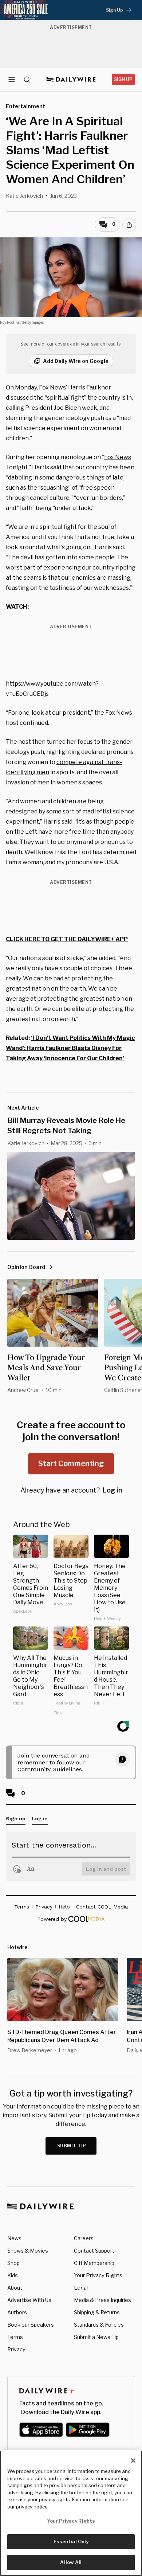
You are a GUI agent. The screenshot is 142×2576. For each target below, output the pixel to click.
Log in (112, 1490)
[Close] (133, 2461)
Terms (15, 2337)
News (14, 2238)
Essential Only (71, 2542)
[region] (71, 2513)
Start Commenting (71, 1463)
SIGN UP (123, 79)
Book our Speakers (31, 2325)
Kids (13, 2275)
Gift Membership (94, 2263)
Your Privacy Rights (98, 2275)
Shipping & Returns (97, 2312)
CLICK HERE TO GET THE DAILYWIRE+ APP (67, 939)
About (15, 2288)
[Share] (129, 225)
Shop (13, 2263)
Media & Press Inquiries (102, 2300)
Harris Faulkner (90, 387)
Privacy (16, 2349)
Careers (84, 2238)
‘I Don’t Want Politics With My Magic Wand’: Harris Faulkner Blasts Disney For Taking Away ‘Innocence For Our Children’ (70, 1048)
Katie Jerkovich (24, 196)
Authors (17, 2312)
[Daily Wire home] (71, 79)
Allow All (71, 2562)
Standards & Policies (99, 2325)
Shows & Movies (28, 2251)
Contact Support (94, 2251)
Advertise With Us (29, 2300)
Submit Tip (72, 2146)
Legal (81, 2288)
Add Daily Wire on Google (76, 361)
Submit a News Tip (96, 2337)
